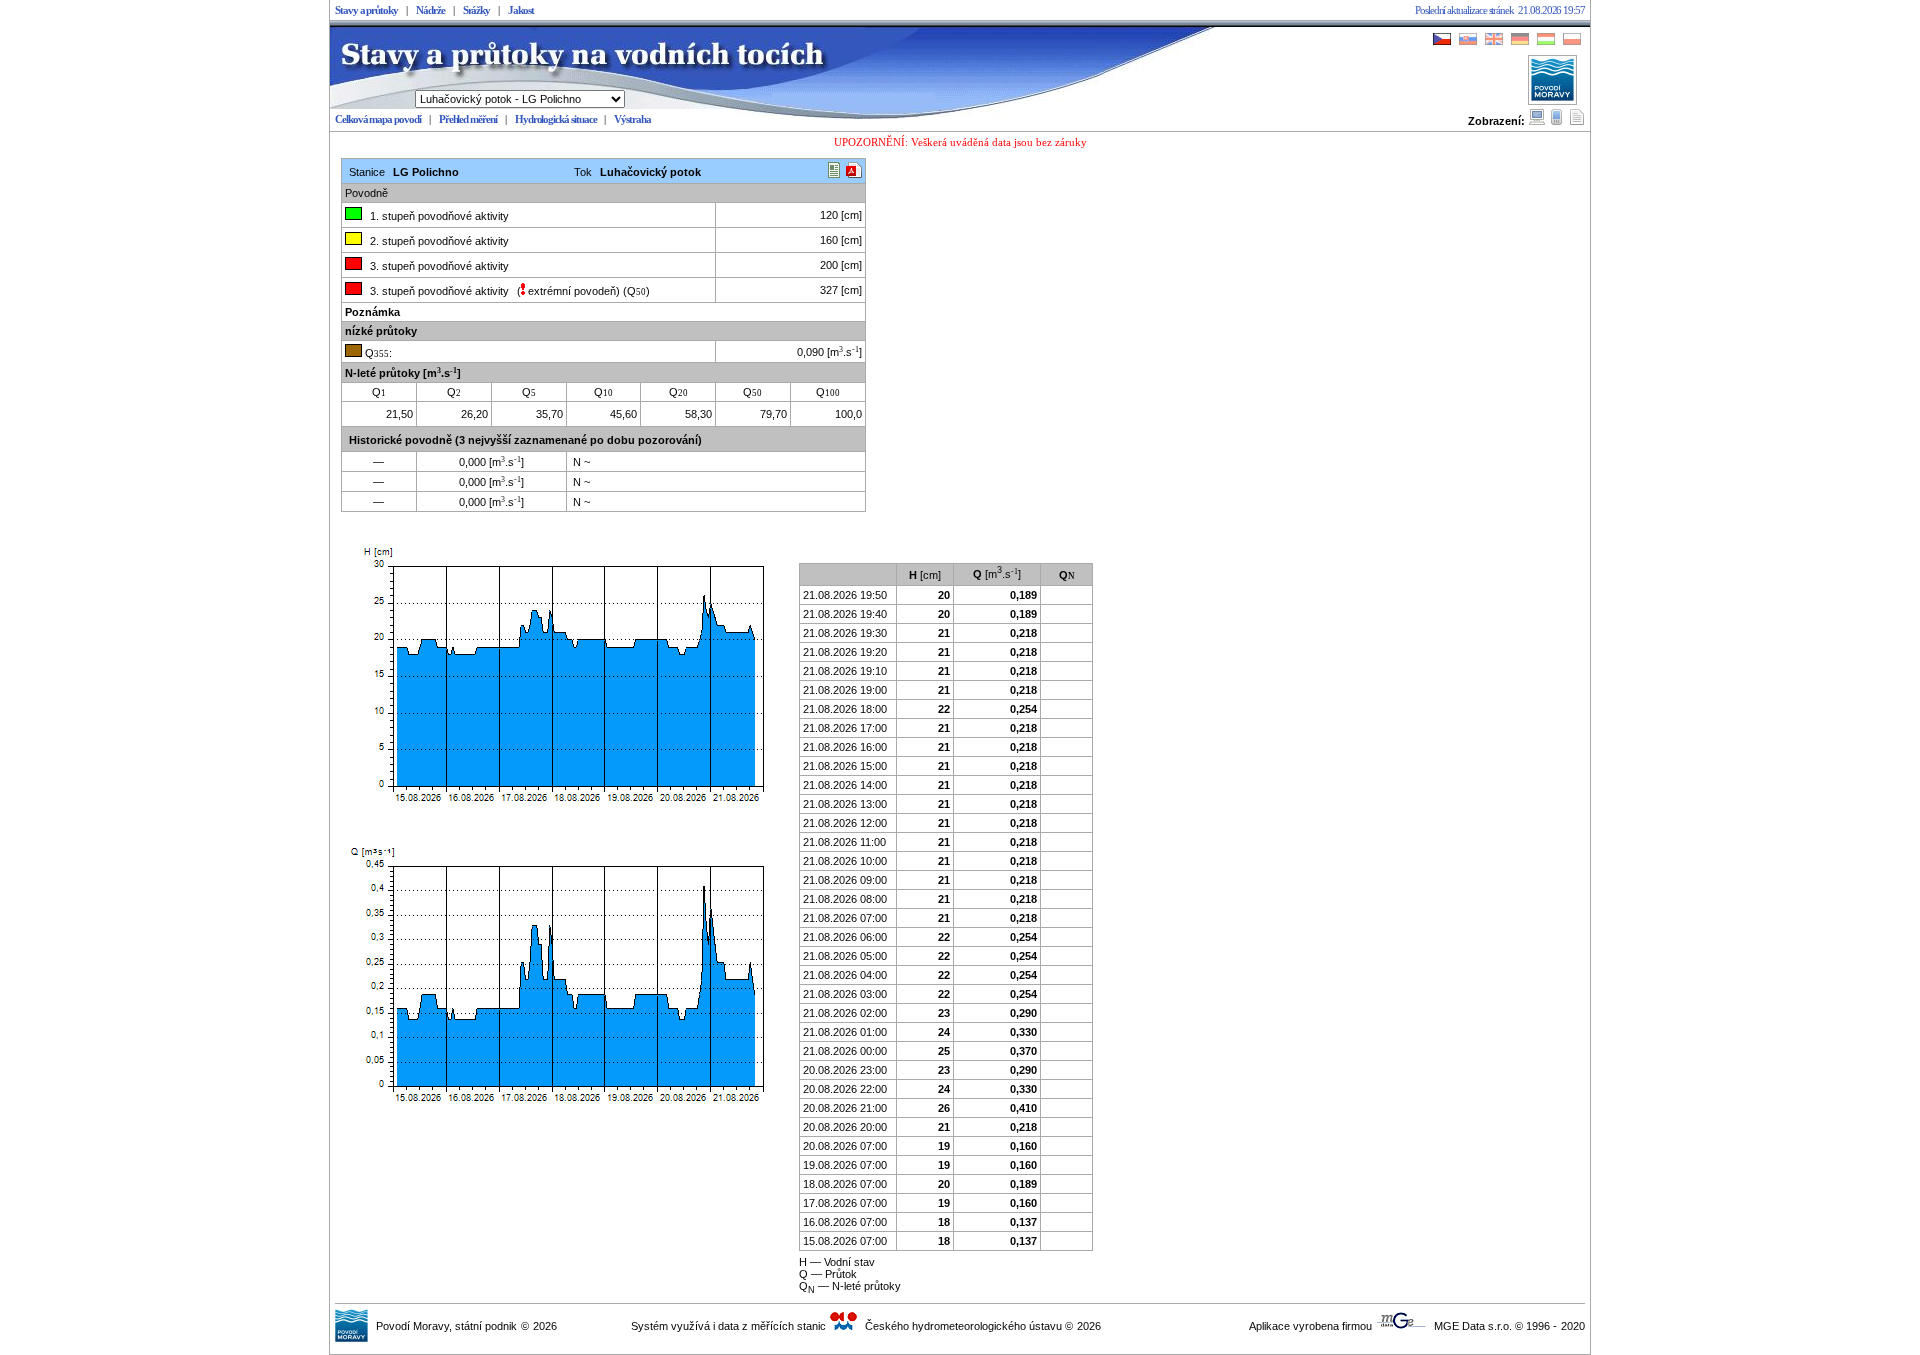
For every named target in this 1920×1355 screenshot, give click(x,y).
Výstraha (632, 119)
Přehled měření (468, 119)
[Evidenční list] (834, 172)
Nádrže (430, 10)
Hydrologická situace (556, 119)
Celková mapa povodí (378, 119)
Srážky (477, 10)
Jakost (521, 10)
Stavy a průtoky (366, 10)
